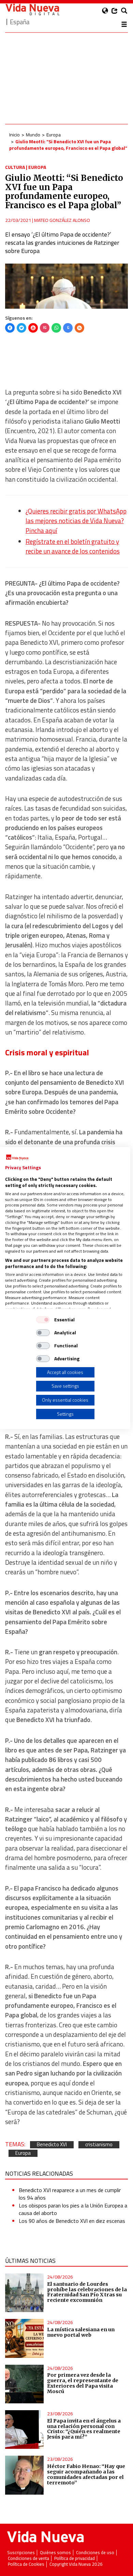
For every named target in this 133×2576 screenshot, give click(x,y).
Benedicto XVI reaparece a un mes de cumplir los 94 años (70, 2194)
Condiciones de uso (95, 2553)
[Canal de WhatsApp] (56, 328)
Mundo (33, 135)
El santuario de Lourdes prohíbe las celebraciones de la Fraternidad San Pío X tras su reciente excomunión (87, 2292)
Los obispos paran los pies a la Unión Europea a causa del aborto (73, 2209)
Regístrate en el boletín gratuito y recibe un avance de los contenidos (73, 546)
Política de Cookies (26, 2564)
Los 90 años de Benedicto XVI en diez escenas (72, 2221)
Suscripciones (21, 2553)
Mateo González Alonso (62, 220)
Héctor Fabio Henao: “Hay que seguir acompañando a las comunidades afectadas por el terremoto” (86, 2474)
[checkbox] (43, 1320)
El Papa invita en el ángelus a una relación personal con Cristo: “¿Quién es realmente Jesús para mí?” (84, 2429)
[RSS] (79, 328)
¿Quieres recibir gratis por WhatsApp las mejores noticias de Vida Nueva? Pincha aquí (76, 521)
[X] (21, 328)
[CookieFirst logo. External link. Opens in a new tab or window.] (17, 1158)
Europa (54, 135)
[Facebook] (10, 328)
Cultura (15, 167)
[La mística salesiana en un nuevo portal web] (24, 2338)
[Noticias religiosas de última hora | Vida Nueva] (32, 9)
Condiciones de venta (28, 2558)
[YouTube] (33, 328)
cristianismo (99, 2145)
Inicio (14, 135)
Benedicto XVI (52, 2145)
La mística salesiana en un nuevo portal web (81, 2332)
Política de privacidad (75, 2558)
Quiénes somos (55, 2553)
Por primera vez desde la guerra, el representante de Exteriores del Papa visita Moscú (83, 2383)
